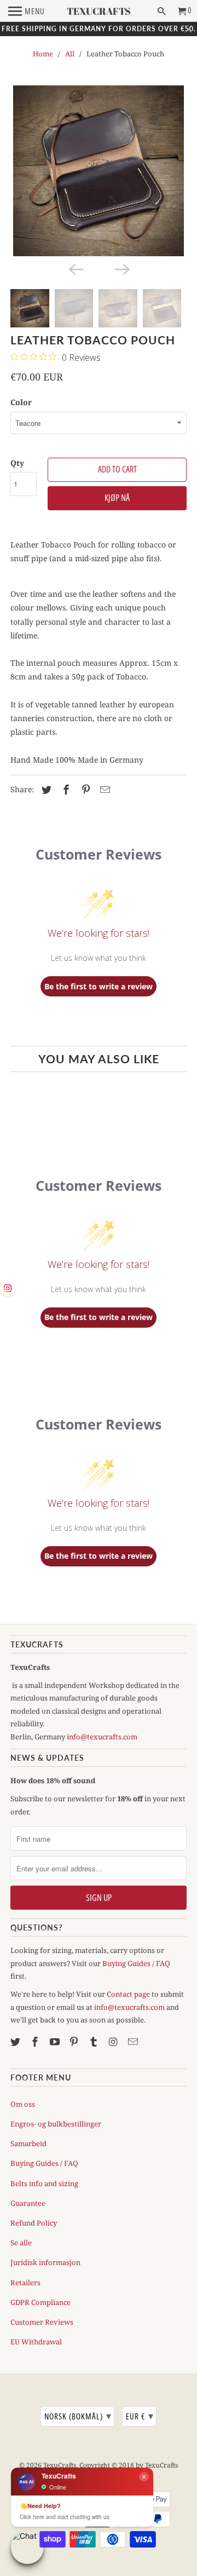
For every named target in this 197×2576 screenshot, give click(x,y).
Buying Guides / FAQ (136, 1963)
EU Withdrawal (36, 2342)
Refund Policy (34, 2223)
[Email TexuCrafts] (134, 2042)
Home (43, 54)
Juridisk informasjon (45, 2262)
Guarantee (28, 2203)
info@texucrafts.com (102, 1737)
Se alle (21, 2243)
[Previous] (76, 268)
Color (21, 402)
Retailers (25, 2283)
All (70, 54)
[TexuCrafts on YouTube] (56, 2042)
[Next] (121, 268)
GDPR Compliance (40, 2302)
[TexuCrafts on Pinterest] (75, 2042)
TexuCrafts (60, 2465)
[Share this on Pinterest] (84, 789)
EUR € (140, 2416)
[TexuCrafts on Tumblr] (95, 2042)
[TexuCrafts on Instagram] (114, 2042)
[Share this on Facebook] (65, 789)
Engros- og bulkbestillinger (56, 2124)
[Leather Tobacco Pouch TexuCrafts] (99, 171)
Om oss (23, 2104)
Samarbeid (28, 2143)
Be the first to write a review (99, 986)
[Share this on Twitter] (45, 789)
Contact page (128, 1994)
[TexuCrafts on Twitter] (16, 2042)
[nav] (27, 11)
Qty (17, 463)
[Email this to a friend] (103, 789)
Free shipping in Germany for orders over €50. (99, 29)
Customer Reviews (42, 2322)
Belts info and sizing (44, 2183)
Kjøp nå (117, 498)
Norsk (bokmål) (78, 2416)
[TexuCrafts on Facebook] (36, 2042)
